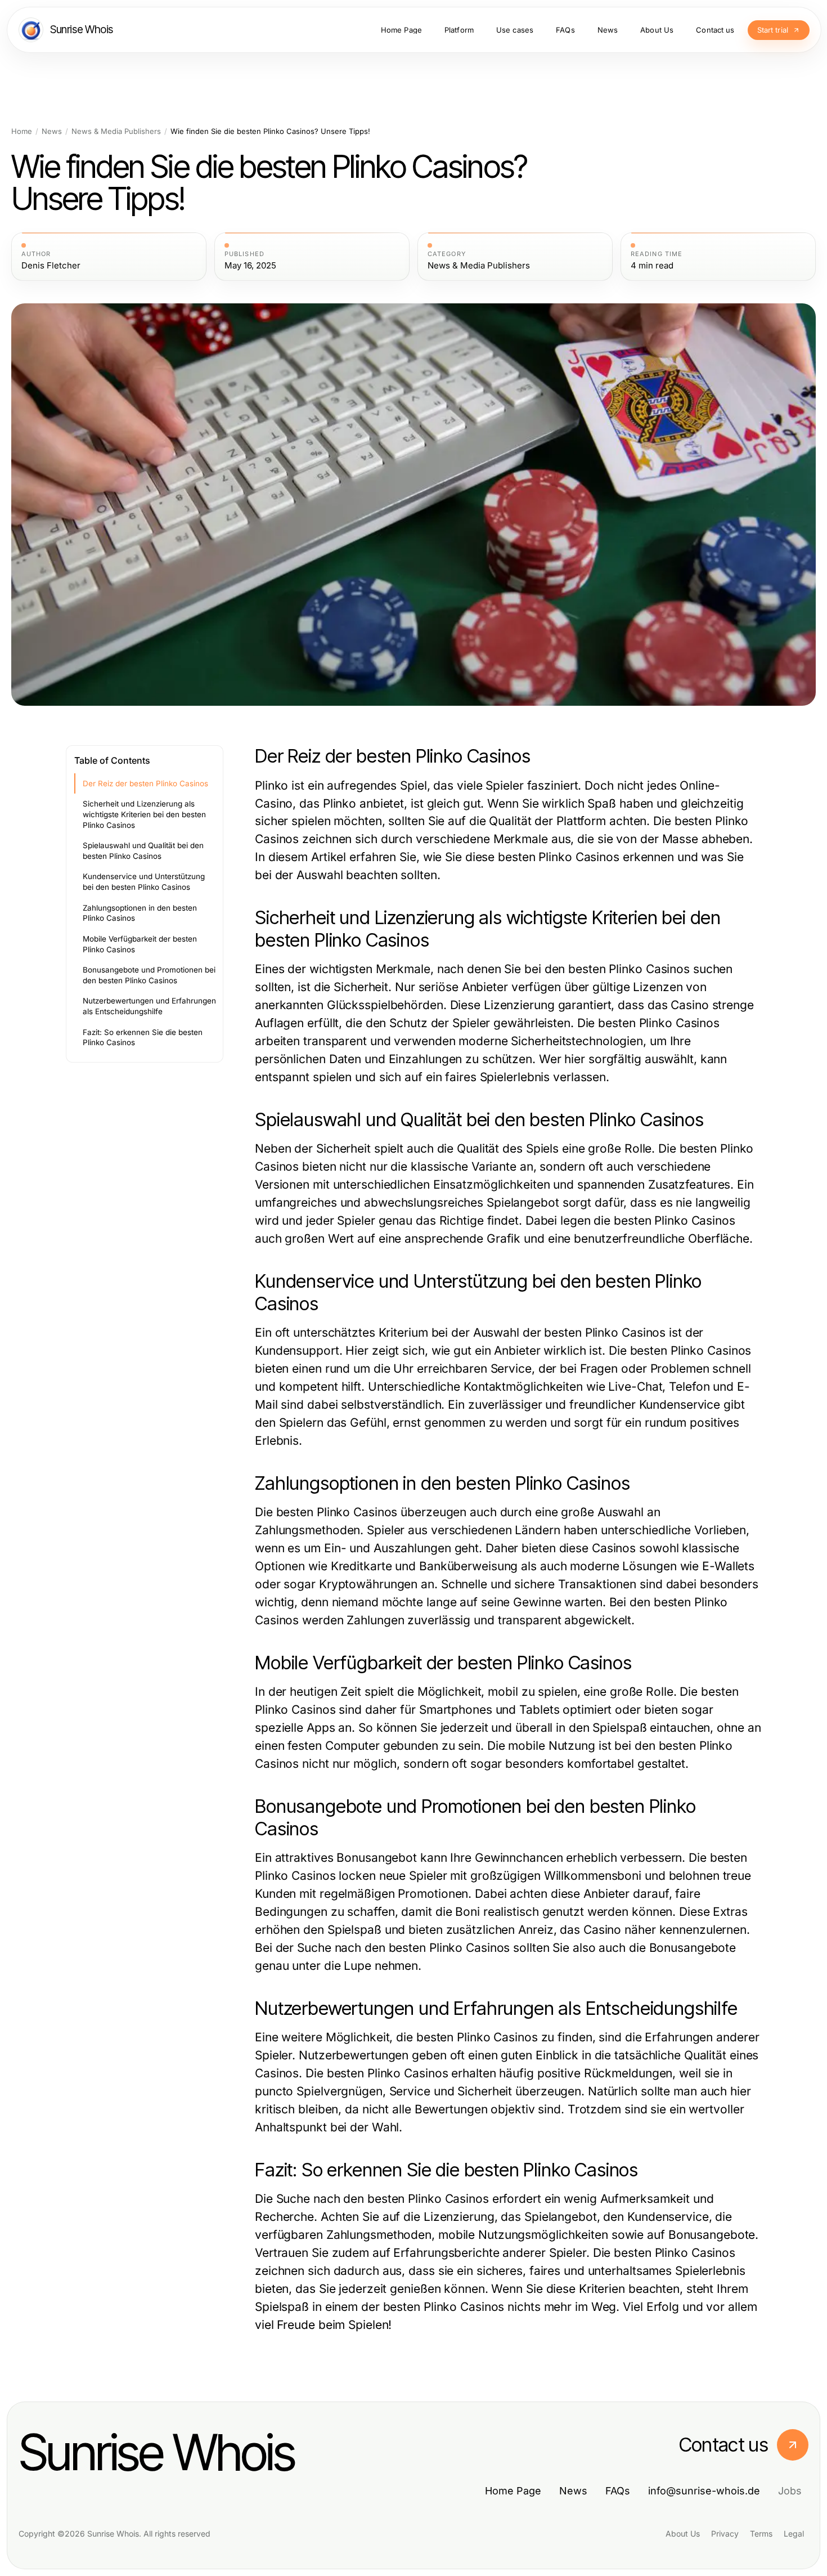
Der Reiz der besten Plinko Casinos (145, 783)
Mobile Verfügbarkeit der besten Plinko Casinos (140, 944)
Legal (794, 2534)
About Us (683, 2534)
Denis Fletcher (51, 266)
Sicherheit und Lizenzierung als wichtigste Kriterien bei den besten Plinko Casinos (144, 814)
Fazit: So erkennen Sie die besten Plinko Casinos (143, 1038)
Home (22, 131)
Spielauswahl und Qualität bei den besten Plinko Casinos (143, 851)
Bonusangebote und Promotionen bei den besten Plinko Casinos (149, 975)
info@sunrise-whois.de (704, 2491)
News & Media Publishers (116, 131)
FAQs (618, 2491)
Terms (761, 2534)
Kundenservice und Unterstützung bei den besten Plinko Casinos (144, 882)
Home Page (513, 2491)
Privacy (725, 2534)
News (52, 131)
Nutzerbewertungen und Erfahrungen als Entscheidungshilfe (149, 1006)
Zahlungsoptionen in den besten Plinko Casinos (140, 913)
